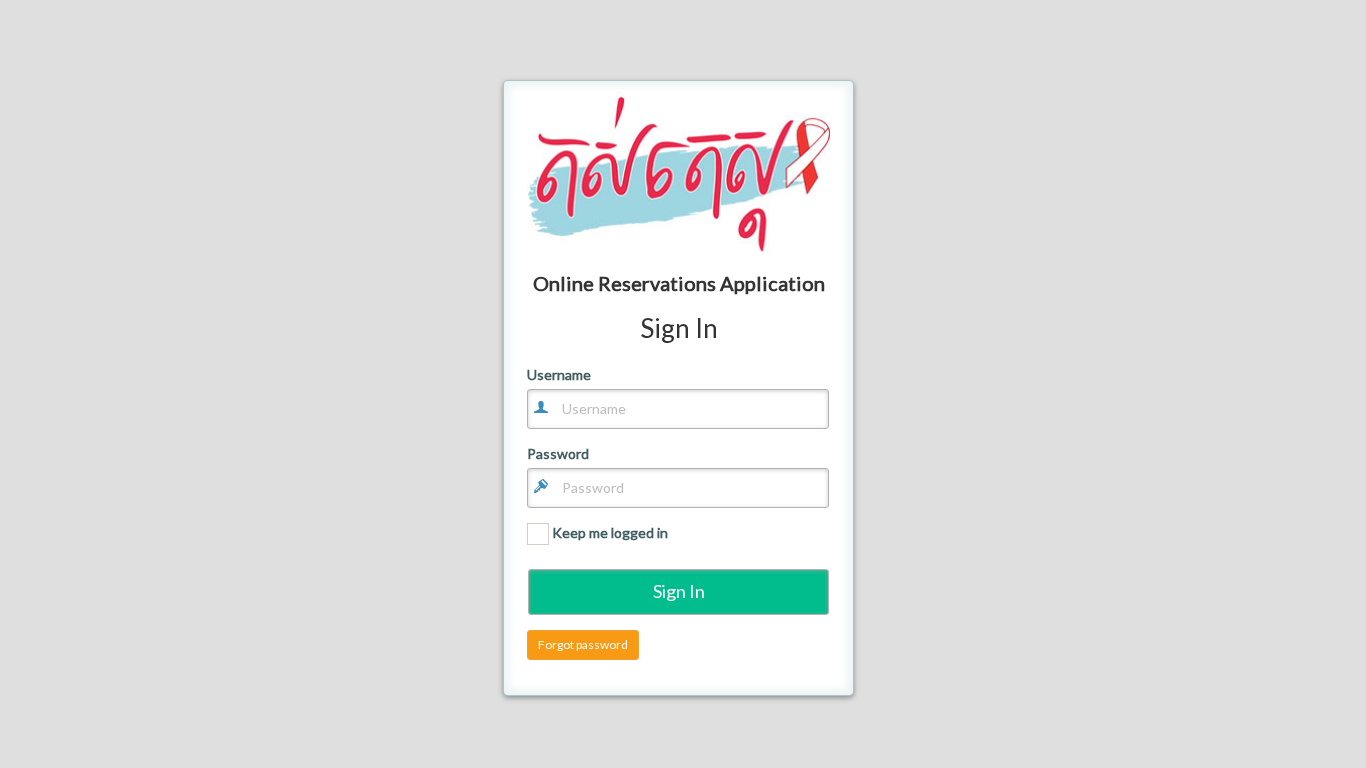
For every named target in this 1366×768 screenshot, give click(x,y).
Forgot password (583, 644)
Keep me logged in (608, 532)
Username (559, 374)
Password (558, 453)
